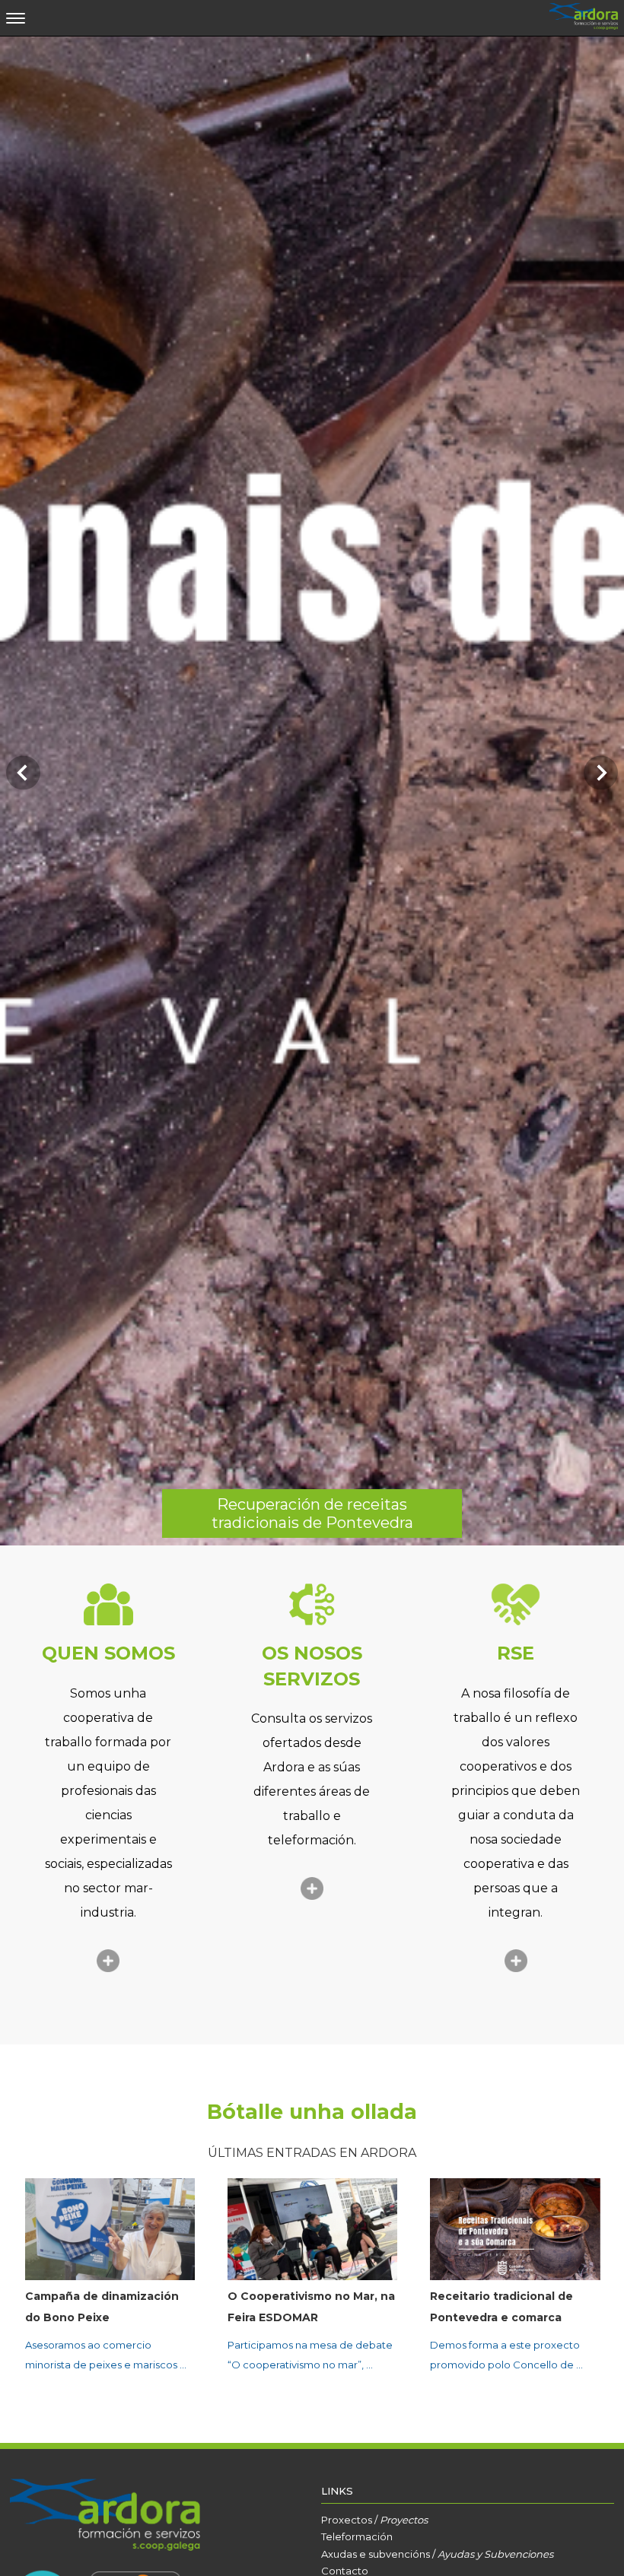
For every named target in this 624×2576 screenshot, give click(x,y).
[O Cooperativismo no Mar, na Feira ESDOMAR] (110, 2229)
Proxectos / (374, 2520)
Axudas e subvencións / (437, 2554)
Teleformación (357, 2536)
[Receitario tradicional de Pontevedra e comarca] (312, 2229)
